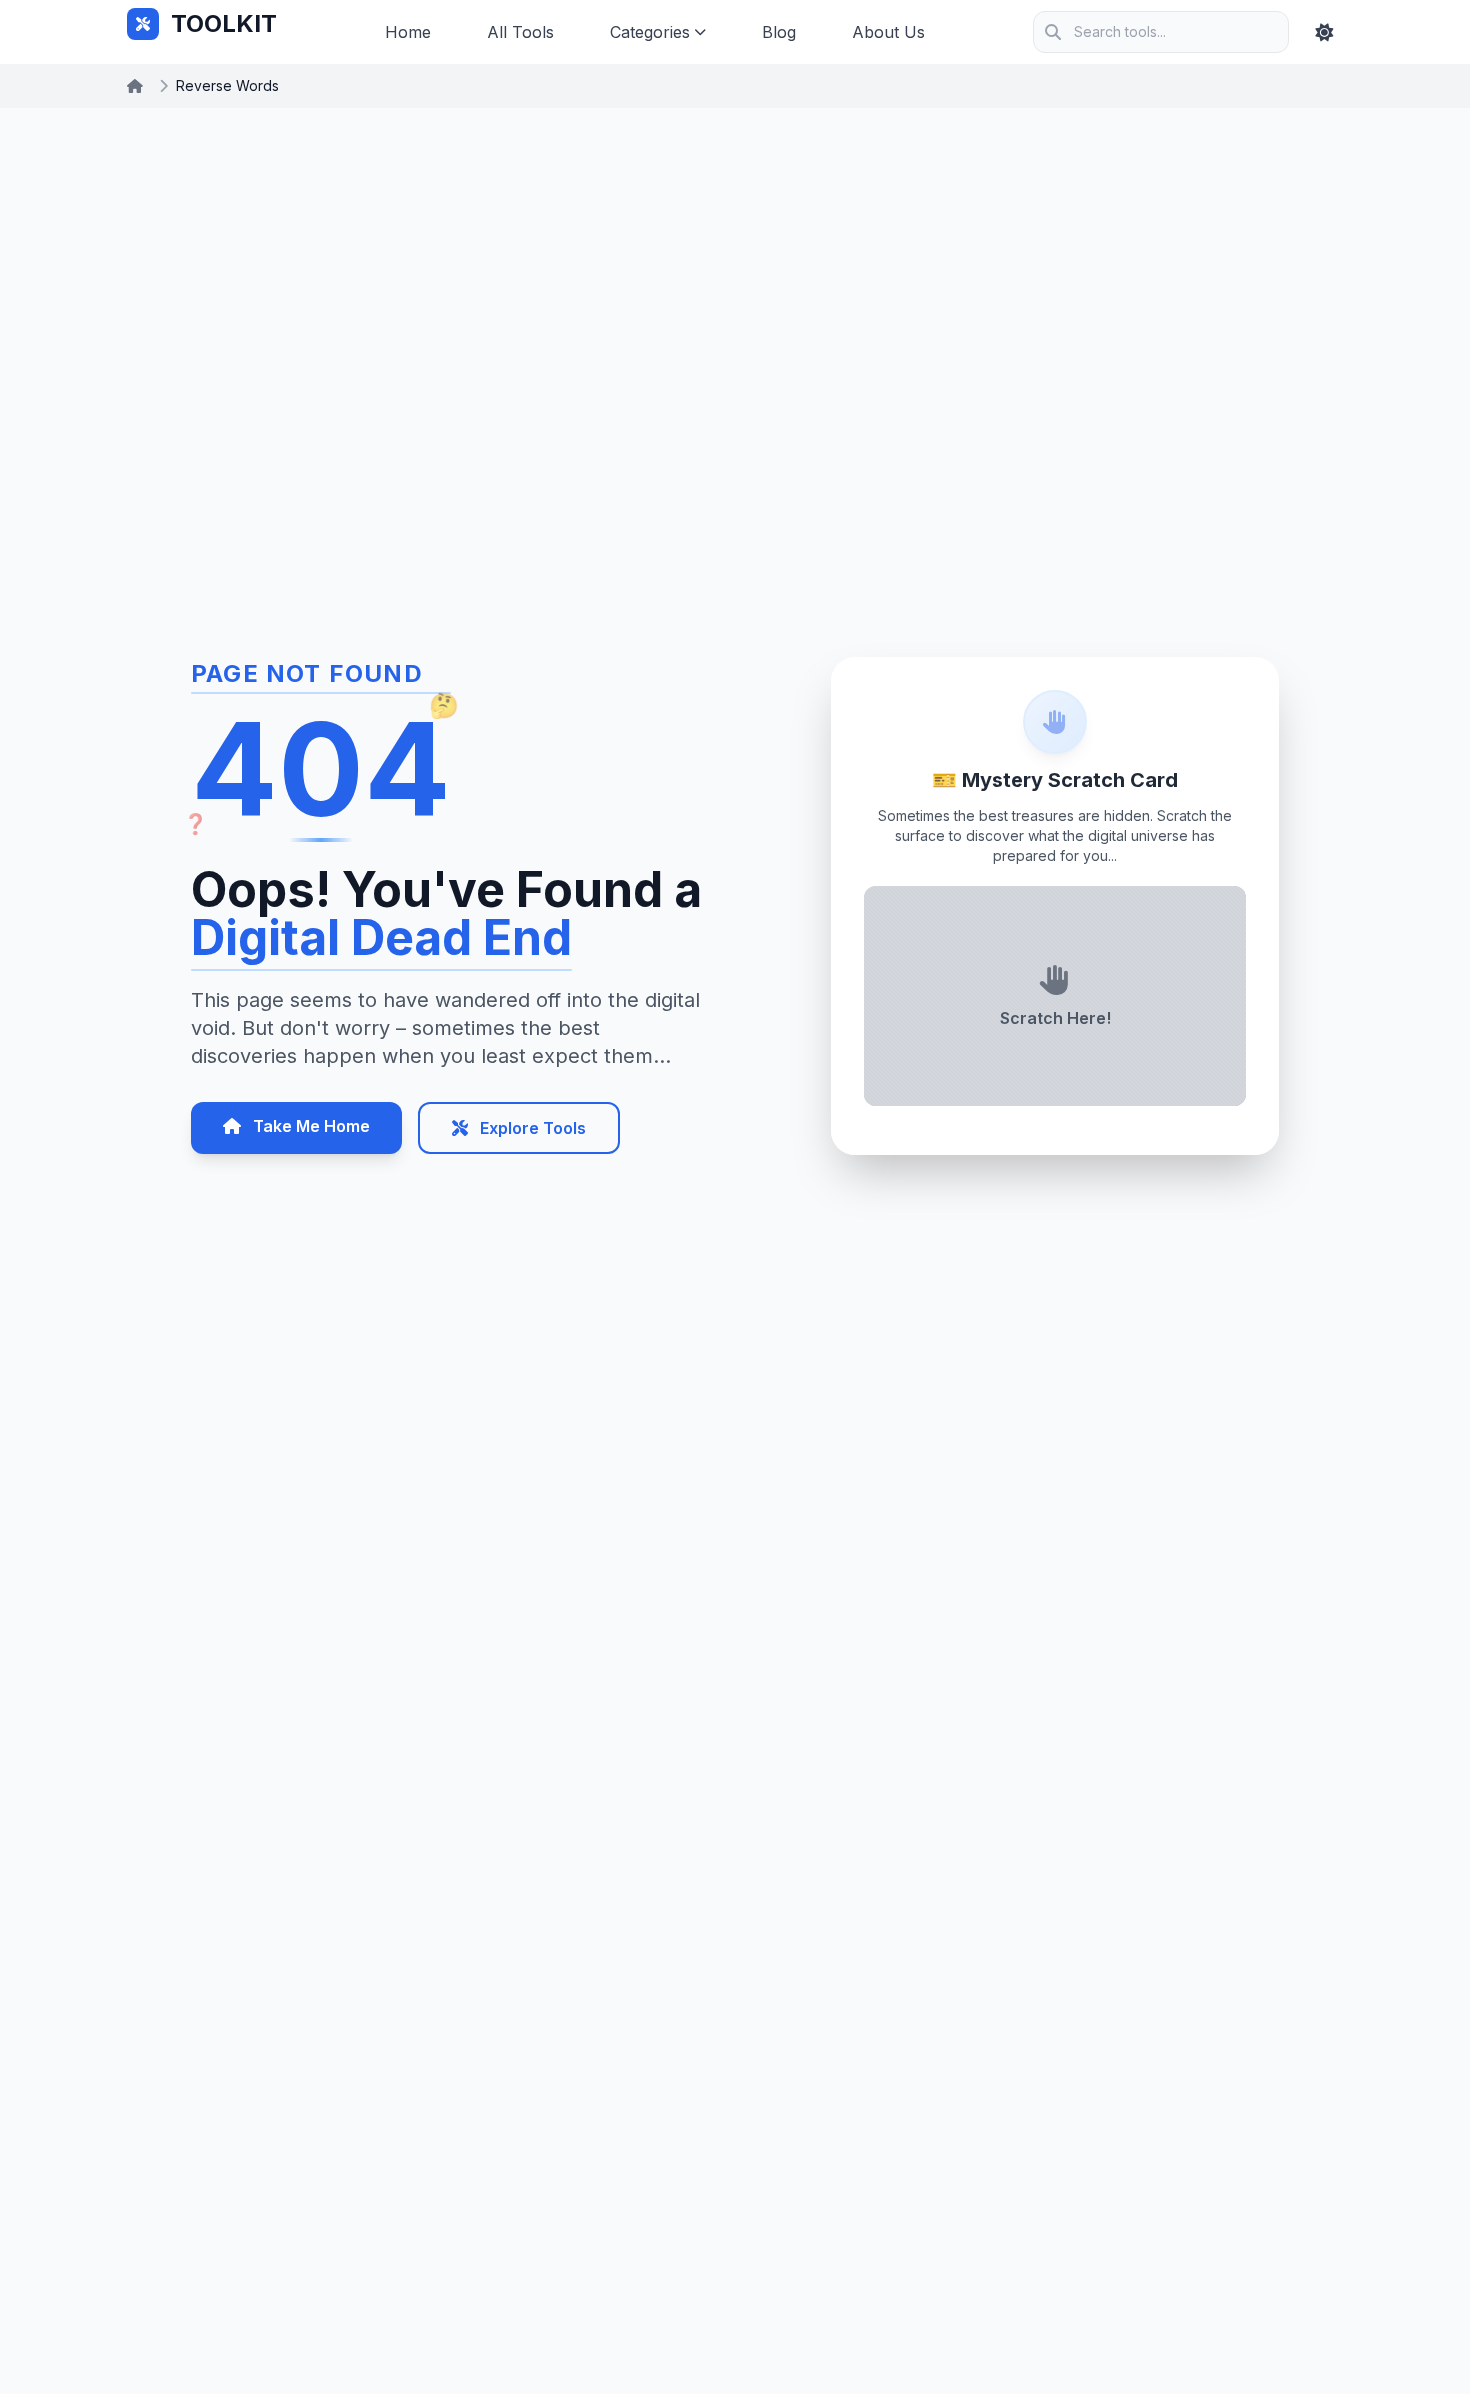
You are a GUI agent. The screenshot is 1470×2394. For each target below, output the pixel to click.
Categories (650, 32)
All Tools (520, 32)
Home (408, 32)
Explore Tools (531, 1128)
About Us (888, 32)
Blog (779, 32)
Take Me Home (309, 1126)
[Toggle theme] (1324, 32)
